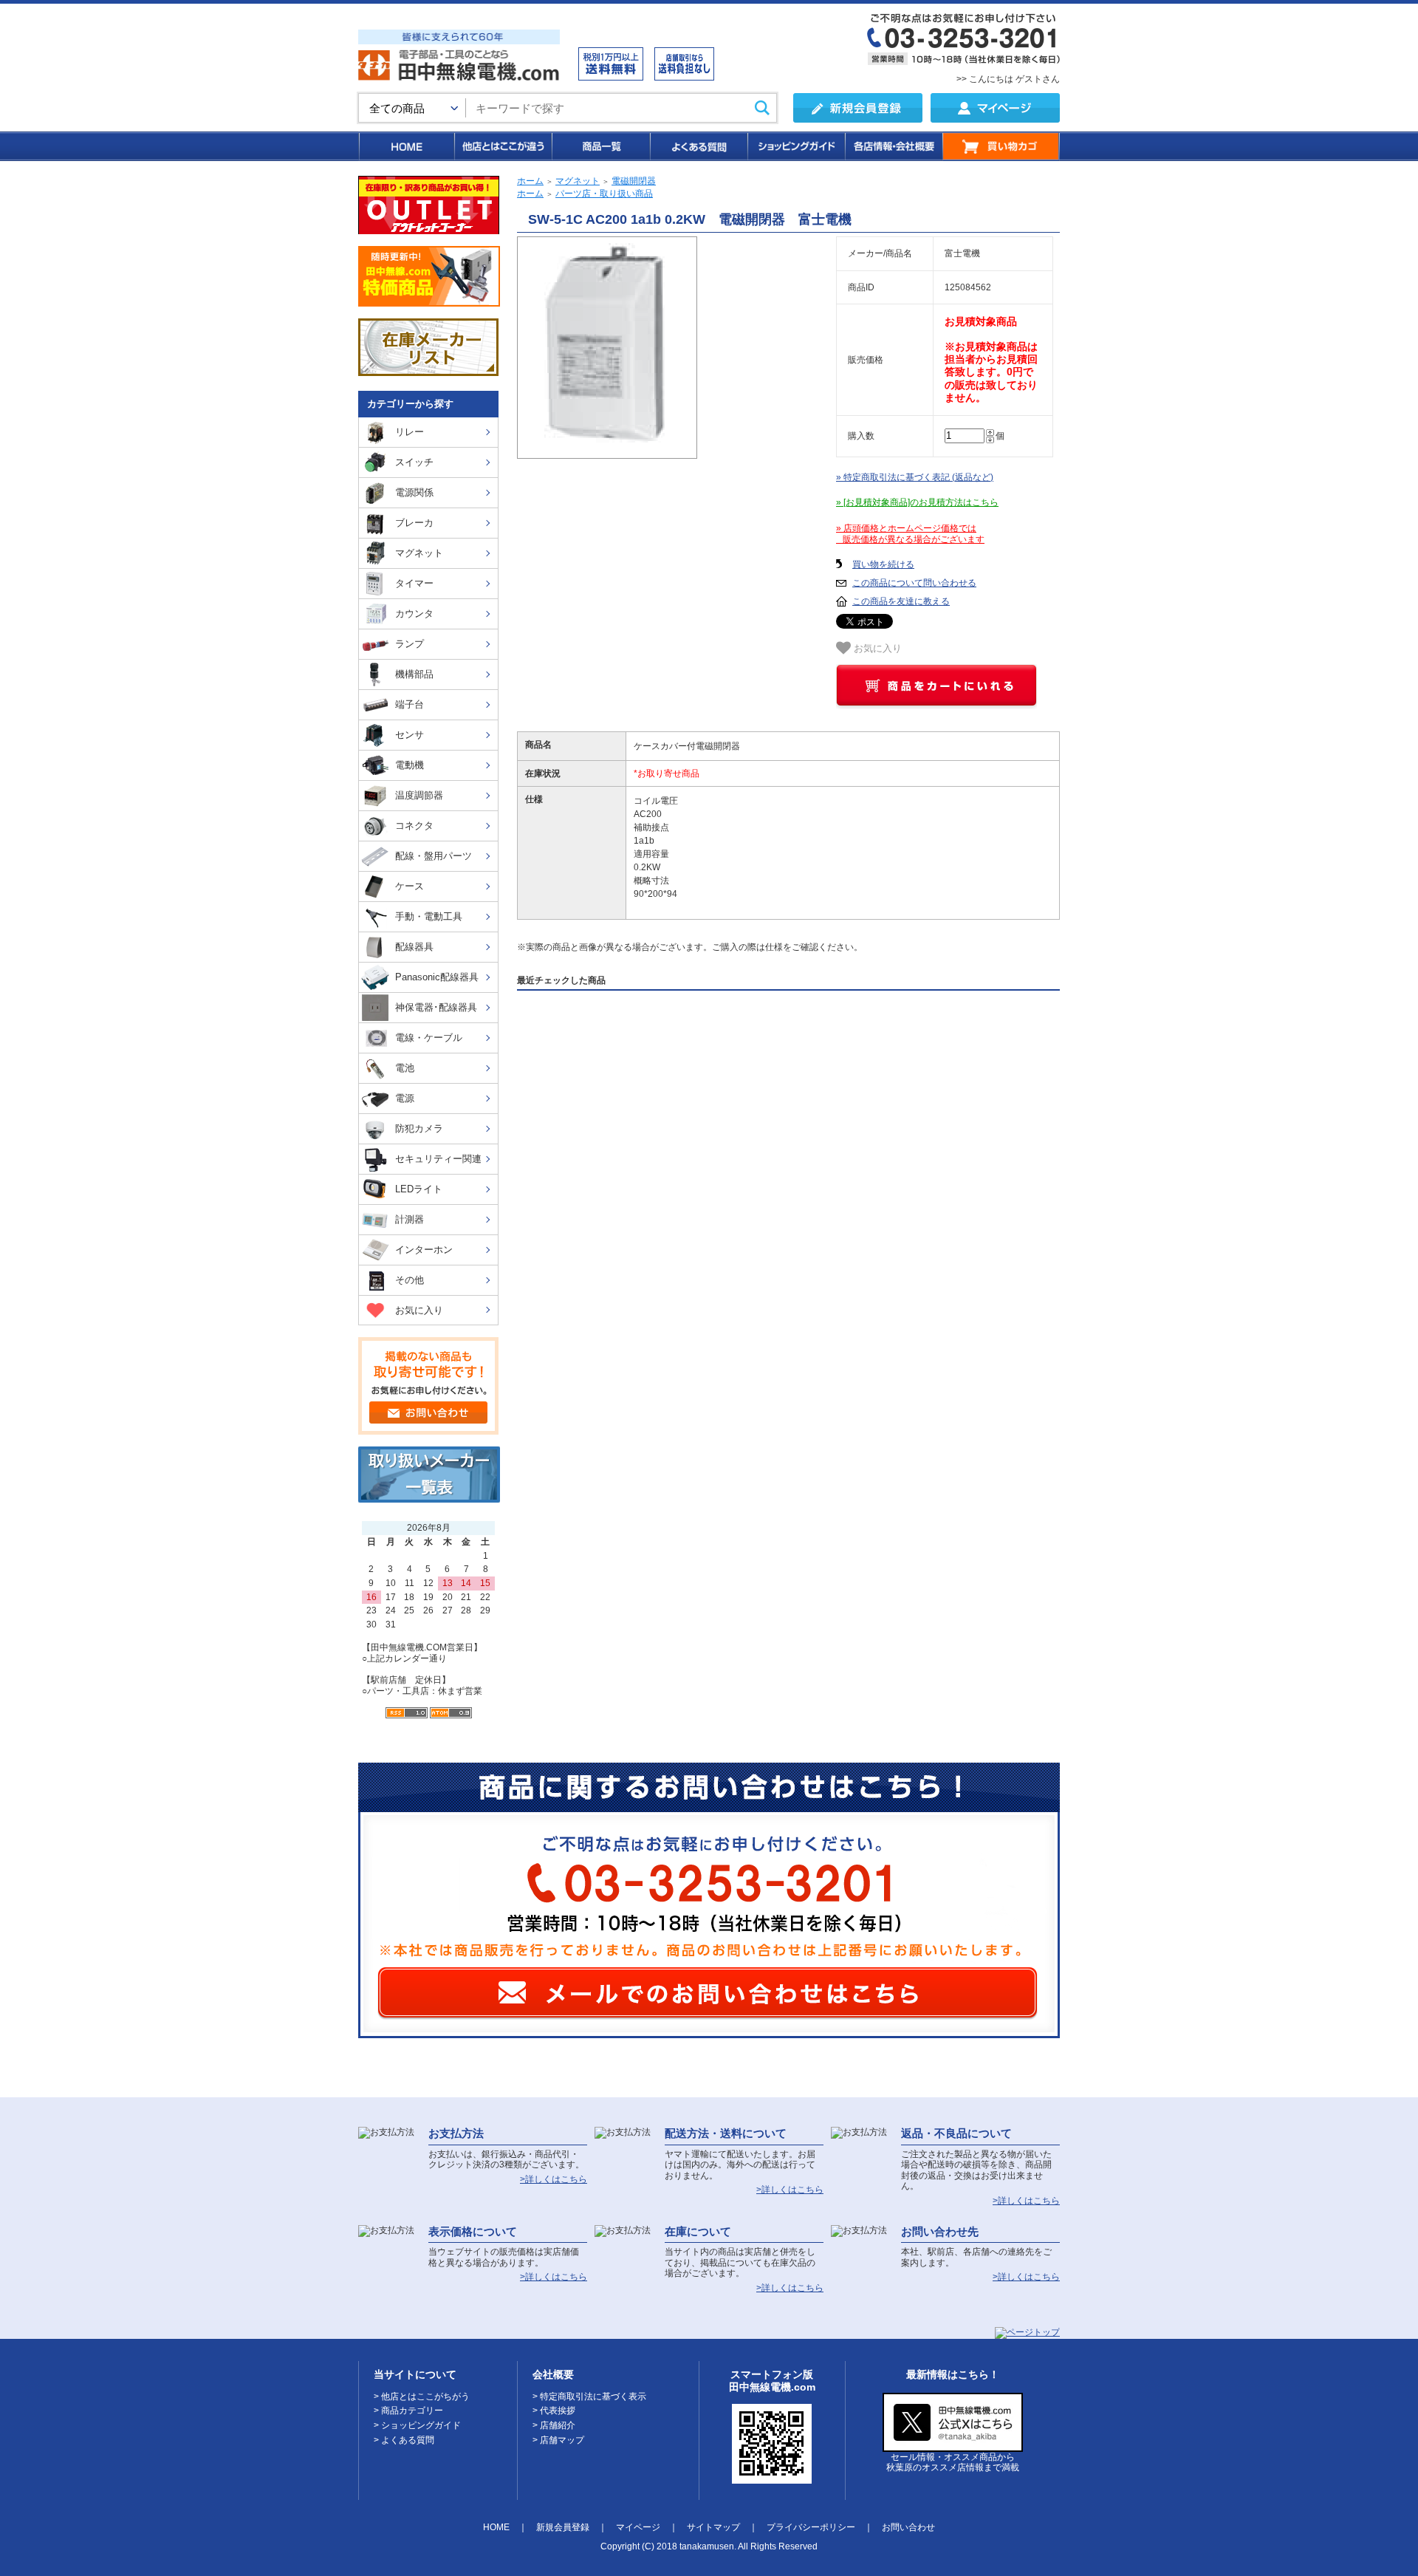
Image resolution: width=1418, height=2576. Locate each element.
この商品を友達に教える (901, 601)
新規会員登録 (563, 2527)
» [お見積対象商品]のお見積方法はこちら (917, 502)
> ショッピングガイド (417, 2425)
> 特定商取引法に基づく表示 (589, 2396)
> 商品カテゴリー (408, 2411)
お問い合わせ (908, 2527)
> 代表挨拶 (554, 2411)
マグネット (578, 181)
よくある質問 (698, 146)
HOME (406, 146)
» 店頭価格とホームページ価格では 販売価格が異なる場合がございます (910, 534)
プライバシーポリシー (811, 2527)
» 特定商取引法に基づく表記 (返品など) (915, 477)
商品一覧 (600, 146)
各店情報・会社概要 (893, 146)
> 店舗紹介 (554, 2425)
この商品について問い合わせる (914, 583)
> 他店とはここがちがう (422, 2396)
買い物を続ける (883, 564)
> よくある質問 (404, 2440)
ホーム (530, 181)
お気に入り (876, 648)
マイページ (638, 2527)
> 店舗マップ (558, 2440)
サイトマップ (713, 2527)
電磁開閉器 (634, 181)
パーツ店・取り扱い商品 (604, 194)
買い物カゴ (1001, 146)
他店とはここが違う (502, 146)
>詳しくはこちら (554, 2179)
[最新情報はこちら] (953, 2446)
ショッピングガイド (795, 146)
